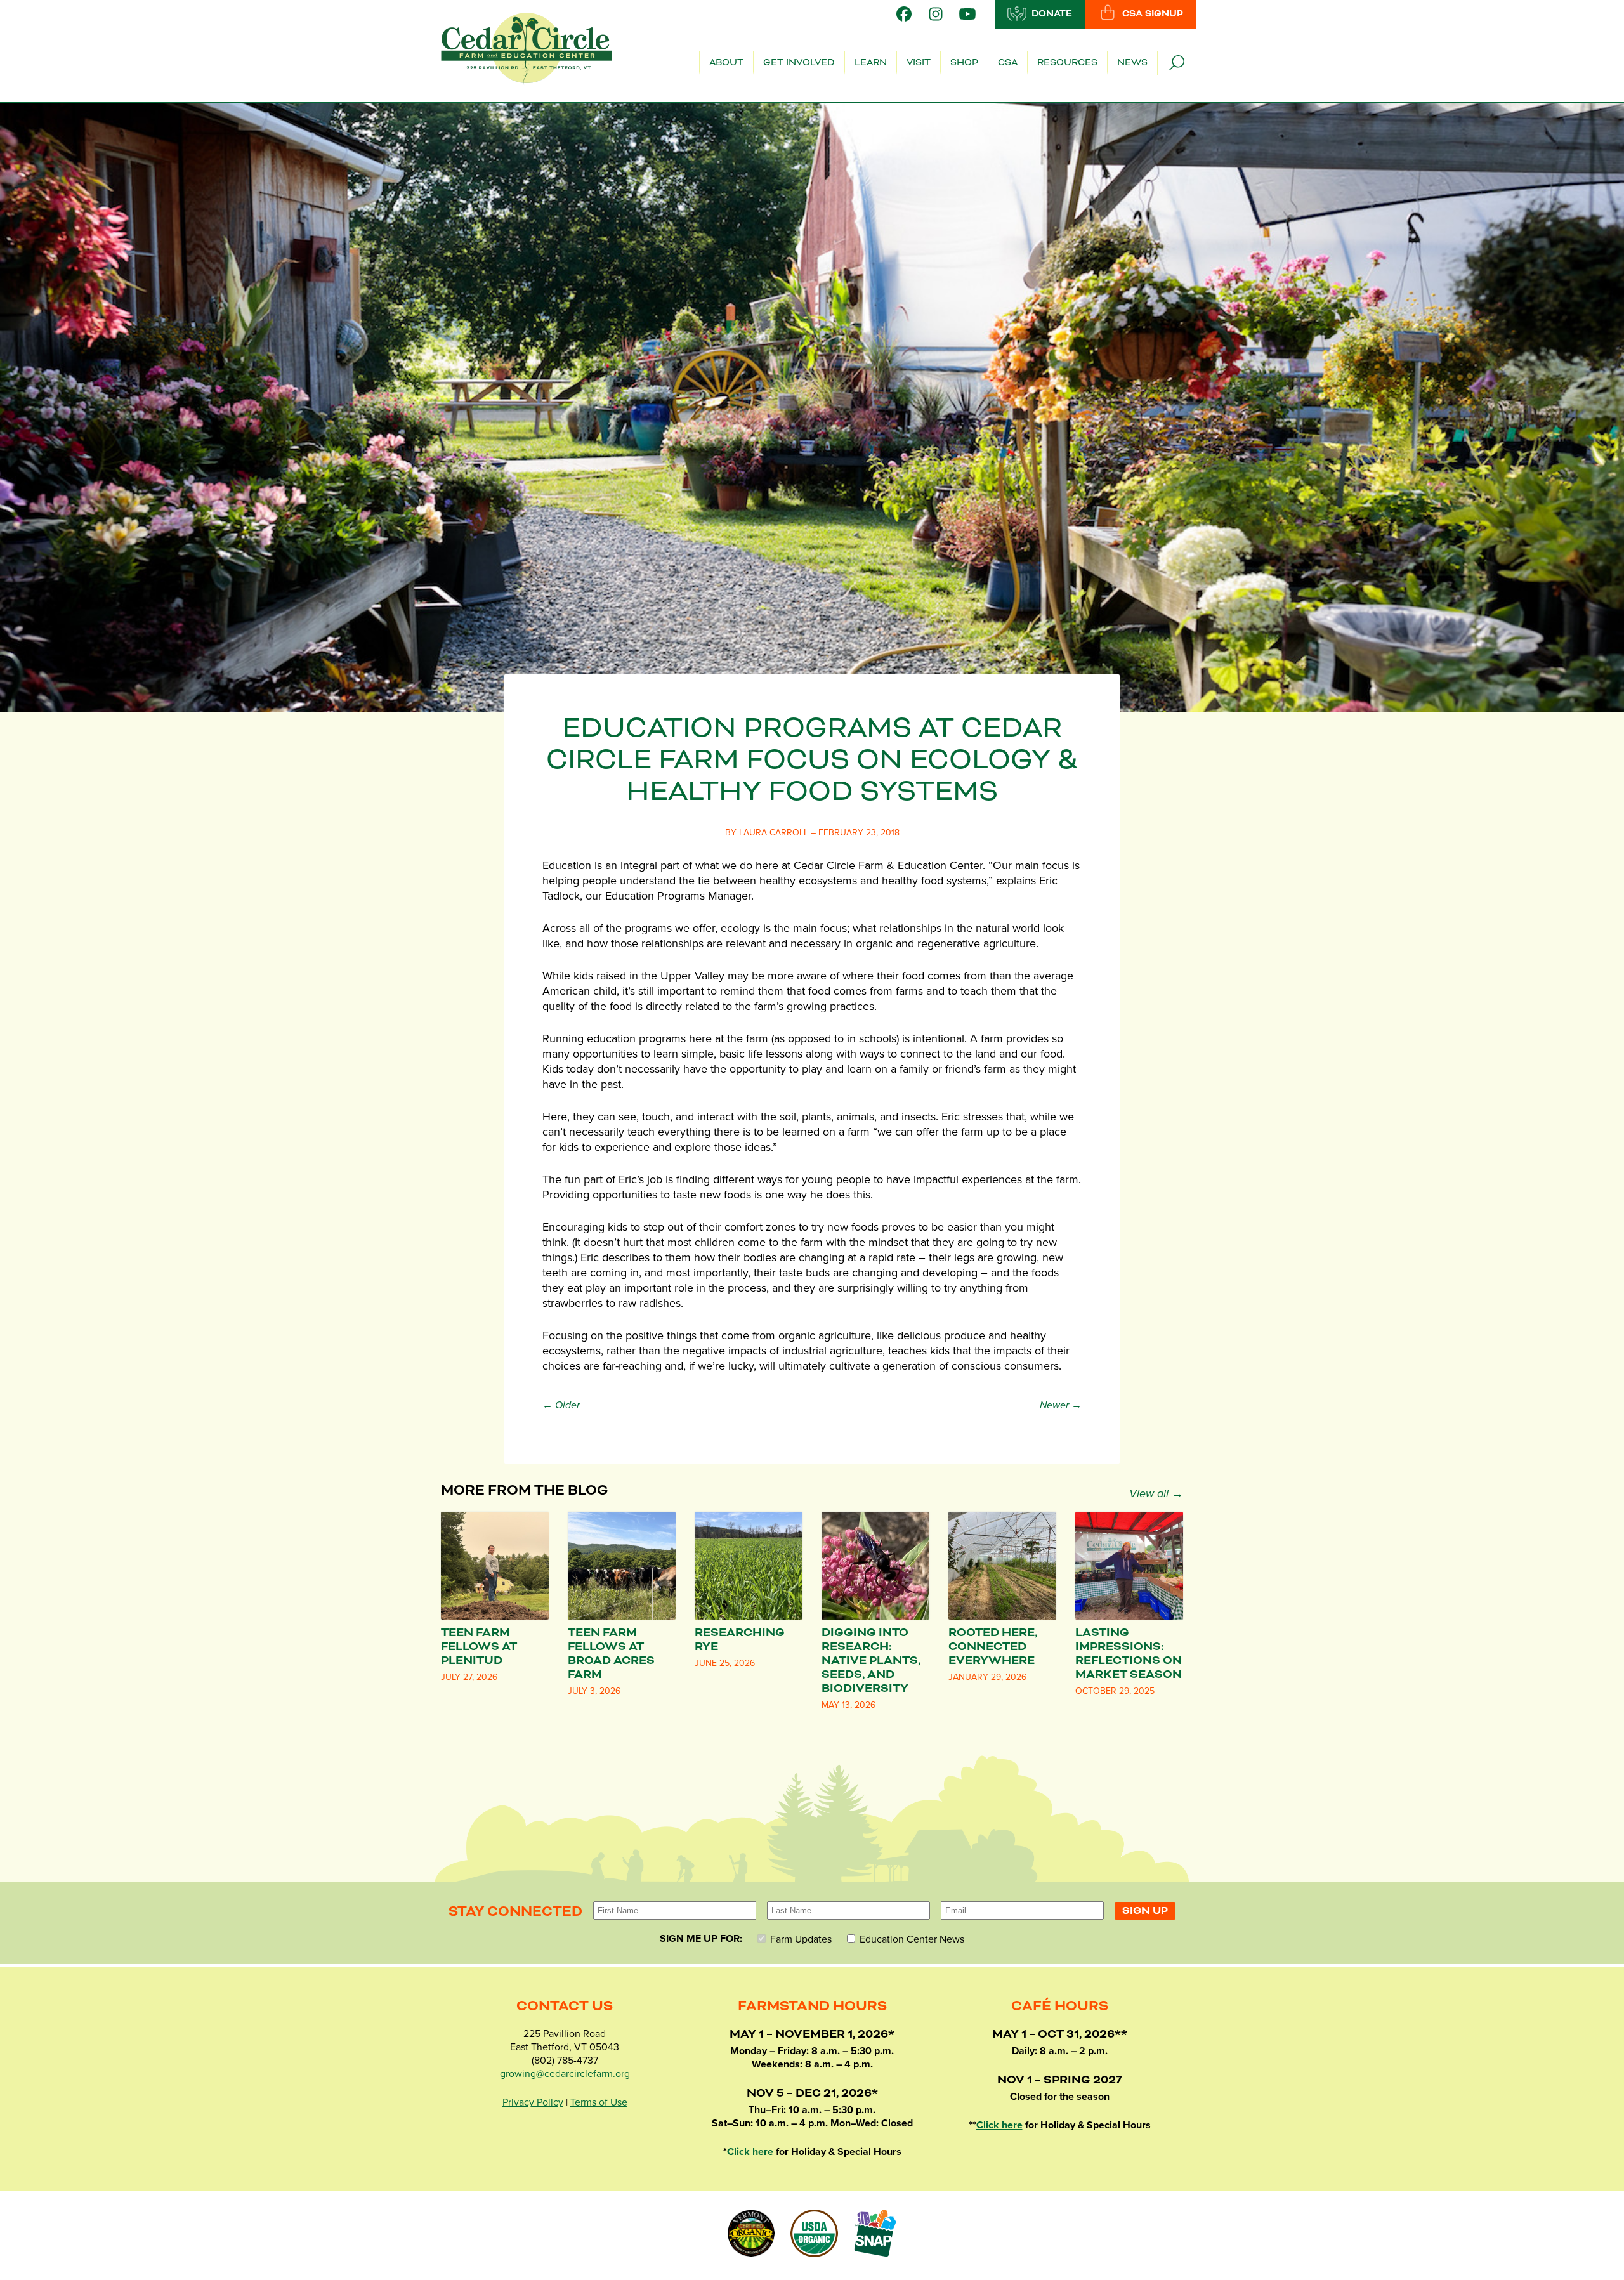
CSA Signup (1153, 14)
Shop (964, 63)
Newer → (1061, 1405)
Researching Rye (740, 1640)
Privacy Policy (533, 2102)
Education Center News (911, 1939)
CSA (1008, 63)
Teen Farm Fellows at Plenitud (479, 1647)
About (726, 63)
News (1132, 63)
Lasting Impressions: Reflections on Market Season (1129, 1654)
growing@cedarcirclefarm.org (565, 2074)
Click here (750, 2152)
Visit (919, 63)
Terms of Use (599, 2102)
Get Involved (799, 63)
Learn (871, 63)
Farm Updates (800, 1939)
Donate (1052, 14)
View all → (1156, 1493)
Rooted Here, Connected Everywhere (993, 1647)
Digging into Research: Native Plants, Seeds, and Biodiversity (871, 1661)
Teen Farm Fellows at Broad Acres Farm (611, 1654)
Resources (1067, 63)
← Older (561, 1405)
